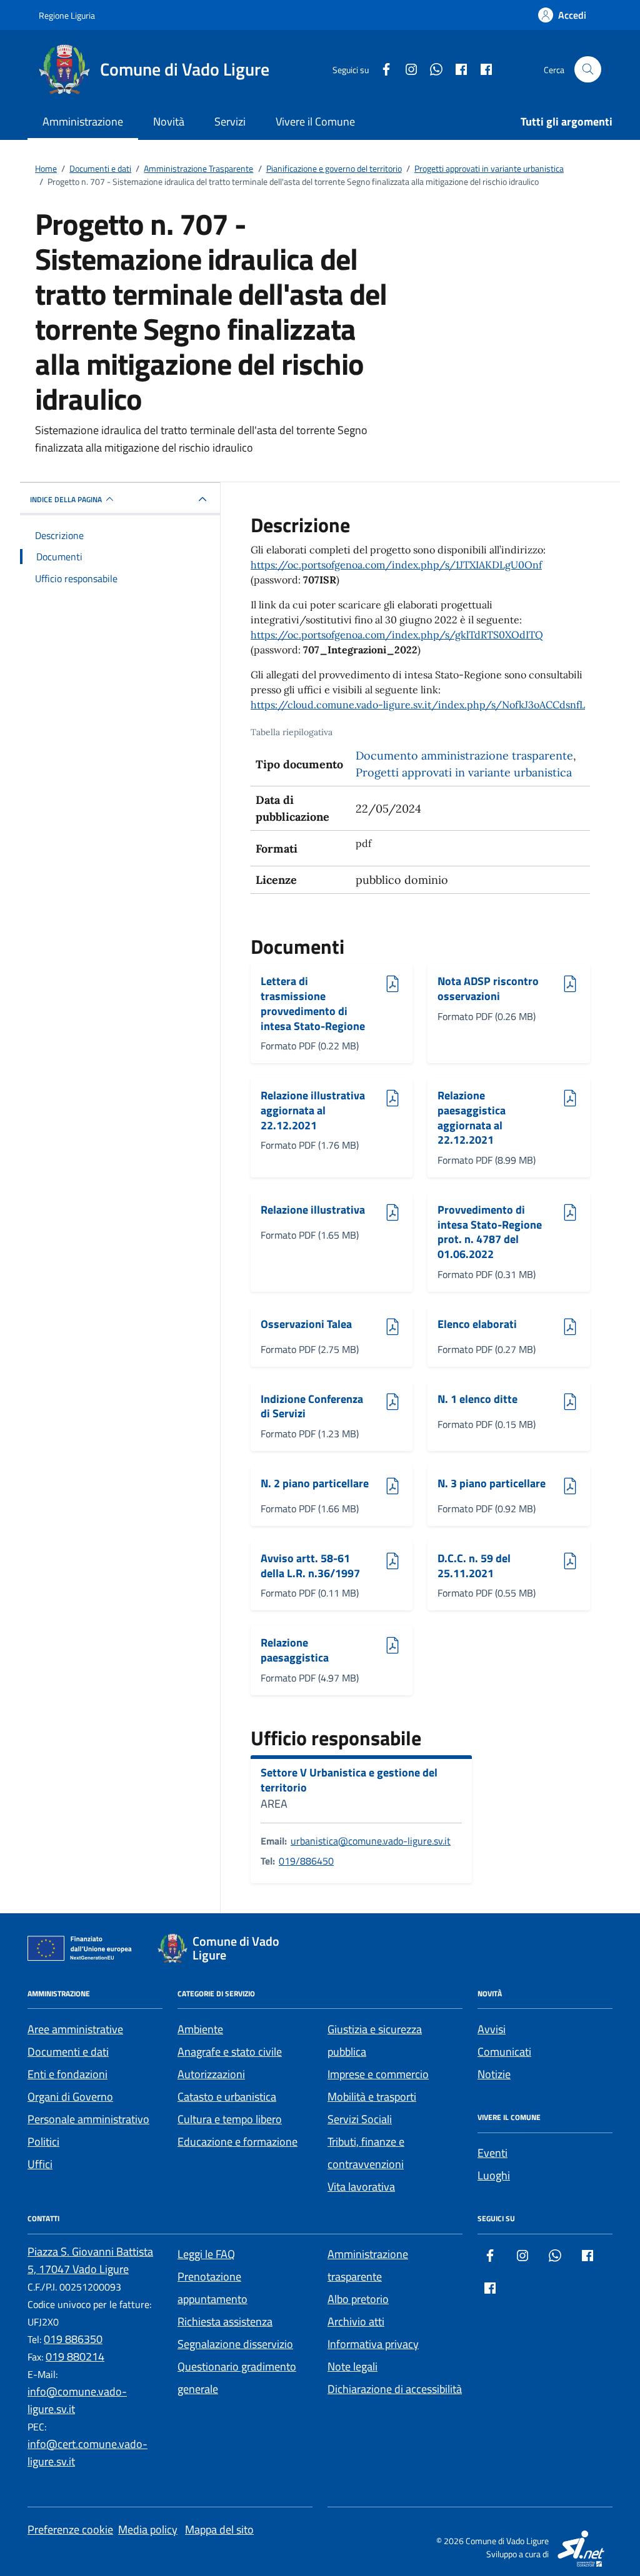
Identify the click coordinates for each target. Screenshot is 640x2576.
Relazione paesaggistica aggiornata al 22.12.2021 (472, 1118)
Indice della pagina (66, 499)
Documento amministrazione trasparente (464, 755)
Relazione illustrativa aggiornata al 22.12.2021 (313, 1110)
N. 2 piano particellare (315, 1484)
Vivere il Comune (315, 121)
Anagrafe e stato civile (230, 2052)
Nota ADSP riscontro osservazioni (488, 988)
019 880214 (75, 2356)
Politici (43, 2142)
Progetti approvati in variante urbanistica (464, 772)
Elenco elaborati (477, 1325)
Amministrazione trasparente (368, 2265)
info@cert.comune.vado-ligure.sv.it (87, 2453)
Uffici (40, 2164)
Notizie (494, 2074)
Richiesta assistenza (225, 2321)
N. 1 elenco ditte (477, 1399)
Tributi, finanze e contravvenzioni (366, 2153)
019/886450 (306, 1861)
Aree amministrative (75, 2029)
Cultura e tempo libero (230, 2119)
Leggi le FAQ (206, 2254)
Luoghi (494, 2175)
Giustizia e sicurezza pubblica (375, 2040)
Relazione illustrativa (313, 1210)
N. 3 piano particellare (492, 1484)
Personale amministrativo (88, 2119)
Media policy (148, 2529)
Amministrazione (83, 121)
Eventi (492, 2153)
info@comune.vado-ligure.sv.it (77, 2400)
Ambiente (200, 2029)
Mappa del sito (219, 2529)
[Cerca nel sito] (588, 70)
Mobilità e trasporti (372, 2097)
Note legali (352, 2366)
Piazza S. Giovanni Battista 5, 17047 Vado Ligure (90, 2260)
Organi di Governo (70, 2097)
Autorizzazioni (211, 2074)
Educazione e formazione (237, 2142)
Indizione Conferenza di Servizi (312, 1406)
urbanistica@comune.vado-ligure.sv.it (371, 1841)
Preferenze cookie (70, 2529)
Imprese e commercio (378, 2074)
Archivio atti (356, 2321)
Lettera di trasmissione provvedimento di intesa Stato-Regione (313, 1003)
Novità (169, 121)
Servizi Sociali (360, 2119)
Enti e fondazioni (67, 2074)
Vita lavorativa (361, 2187)
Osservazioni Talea (306, 1325)
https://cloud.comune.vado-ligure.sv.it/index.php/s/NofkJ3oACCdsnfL (418, 705)
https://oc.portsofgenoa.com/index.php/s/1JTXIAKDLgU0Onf (396, 565)
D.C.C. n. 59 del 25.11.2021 (474, 1566)
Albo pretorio (358, 2299)
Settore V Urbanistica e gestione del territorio (349, 1780)
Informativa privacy (373, 2344)
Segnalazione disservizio (235, 2344)
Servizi (230, 121)
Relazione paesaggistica (295, 1650)
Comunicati (504, 2052)
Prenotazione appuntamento (212, 2288)
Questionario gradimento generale (237, 2378)
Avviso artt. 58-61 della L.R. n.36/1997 (310, 1566)
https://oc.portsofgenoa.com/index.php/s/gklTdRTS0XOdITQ (397, 635)
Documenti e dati (68, 2052)
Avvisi (492, 2029)
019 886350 (73, 2339)
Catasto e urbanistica (227, 2097)
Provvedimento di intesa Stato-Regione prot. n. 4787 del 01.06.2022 (490, 1232)
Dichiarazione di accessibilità (395, 2389)
